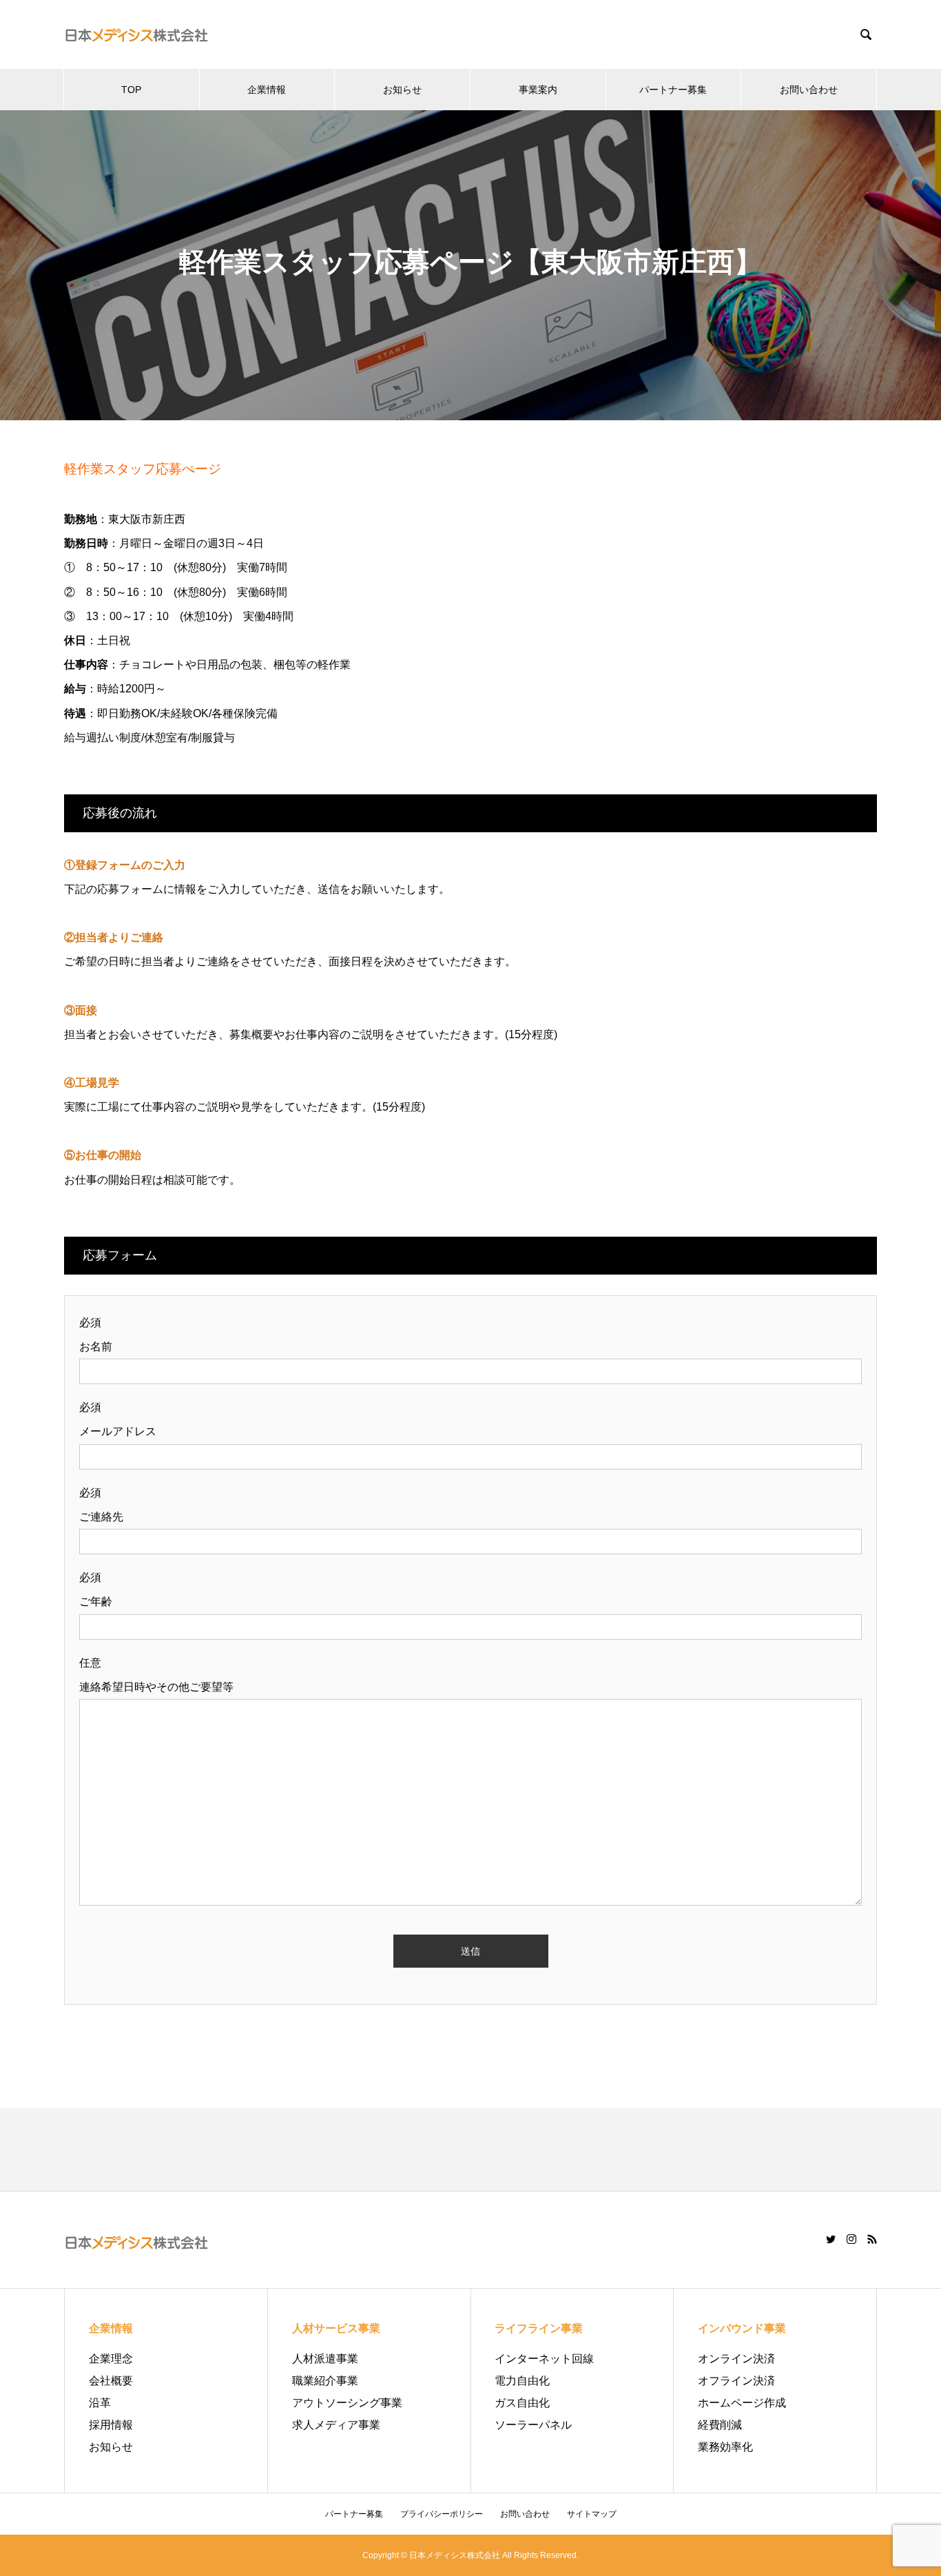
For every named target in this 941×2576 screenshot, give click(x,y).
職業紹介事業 (325, 2381)
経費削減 (720, 2425)
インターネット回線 (544, 2359)
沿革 (100, 2403)
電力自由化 (522, 2381)
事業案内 (538, 90)
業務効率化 (725, 2447)
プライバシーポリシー (442, 2514)
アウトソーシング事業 (347, 2403)
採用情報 (111, 2425)
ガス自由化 (522, 2403)
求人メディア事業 (336, 2425)
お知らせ (402, 90)
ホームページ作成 (742, 2403)
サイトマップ (592, 2514)
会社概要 (111, 2381)
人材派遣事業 (325, 2359)
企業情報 (267, 90)
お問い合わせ (809, 90)
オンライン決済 (736, 2359)
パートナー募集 (673, 90)
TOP (131, 90)
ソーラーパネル (533, 2425)
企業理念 (111, 2359)
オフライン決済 (736, 2381)
